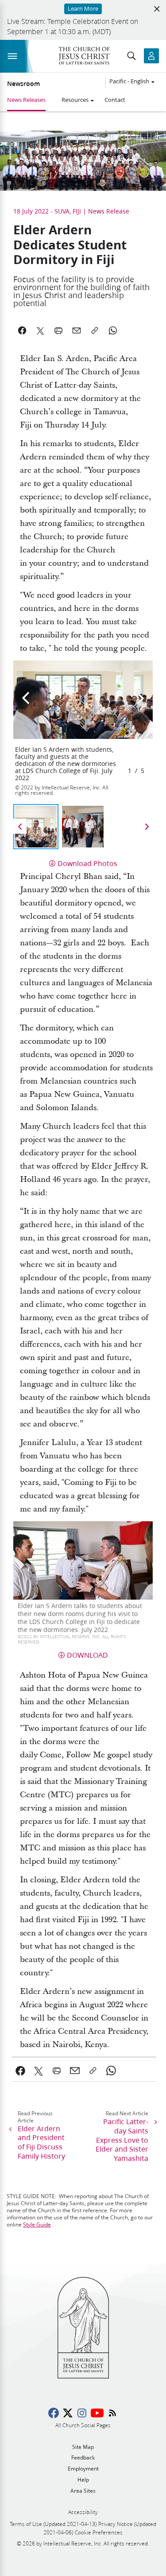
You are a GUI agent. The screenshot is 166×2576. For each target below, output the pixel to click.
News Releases (26, 100)
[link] (21, 2071)
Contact (115, 100)
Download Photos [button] (87, 863)
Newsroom (23, 84)
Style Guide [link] (37, 2224)
